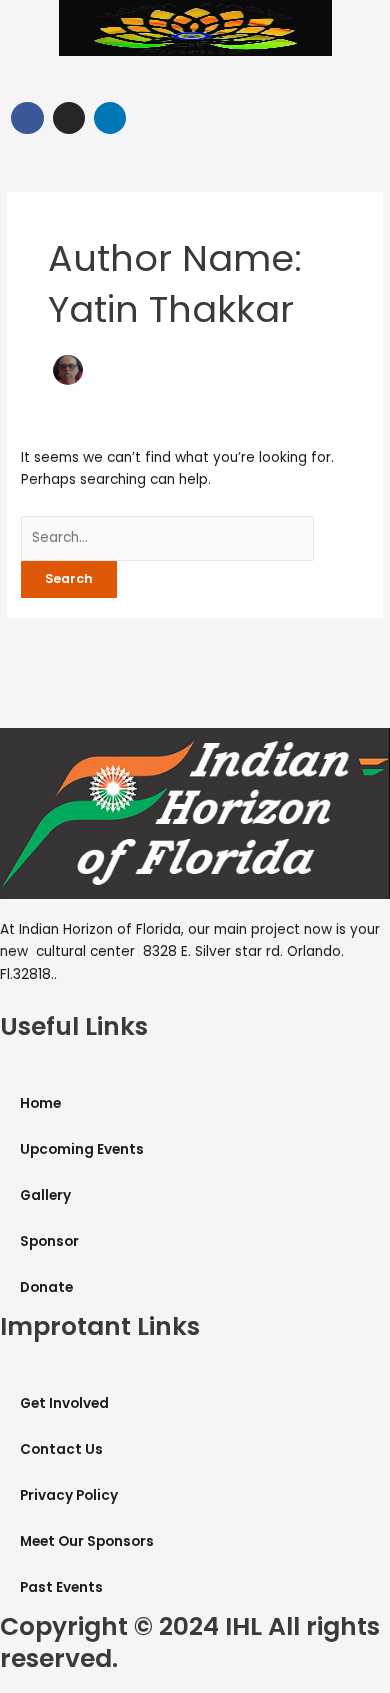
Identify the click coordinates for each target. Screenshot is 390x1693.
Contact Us (61, 1449)
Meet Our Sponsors (87, 1541)
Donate (46, 1287)
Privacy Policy (69, 1495)
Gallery (45, 1195)
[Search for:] (167, 537)
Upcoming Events (82, 1149)
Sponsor (49, 1241)
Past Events (61, 1587)
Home (40, 1103)
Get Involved (64, 1403)
